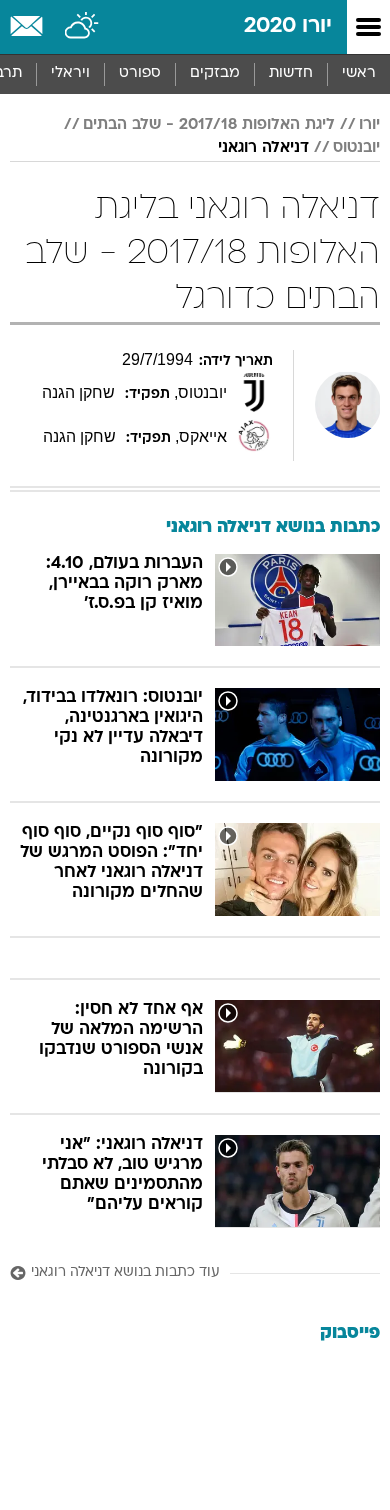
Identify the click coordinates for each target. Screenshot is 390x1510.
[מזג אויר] (82, 27)
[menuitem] (290, 74)
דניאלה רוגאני (263, 148)
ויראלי (70, 73)
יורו (369, 125)
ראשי (359, 73)
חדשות (291, 73)
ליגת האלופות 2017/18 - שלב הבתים (209, 125)
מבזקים (215, 73)
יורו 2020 (288, 26)
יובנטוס (356, 148)
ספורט (140, 73)
